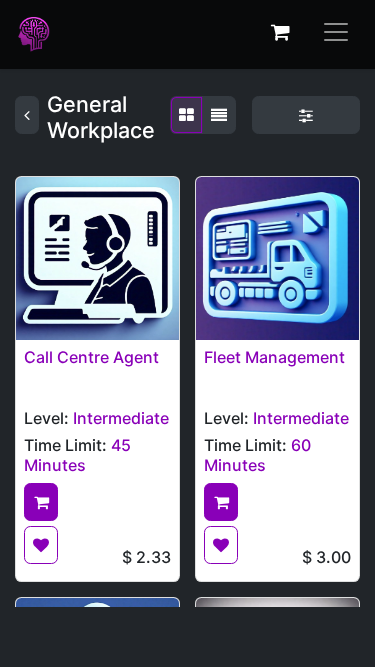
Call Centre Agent (91, 357)
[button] (41, 502)
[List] (219, 115)
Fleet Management (274, 357)
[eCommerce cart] (280, 32)
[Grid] (186, 115)
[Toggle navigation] (336, 32)
